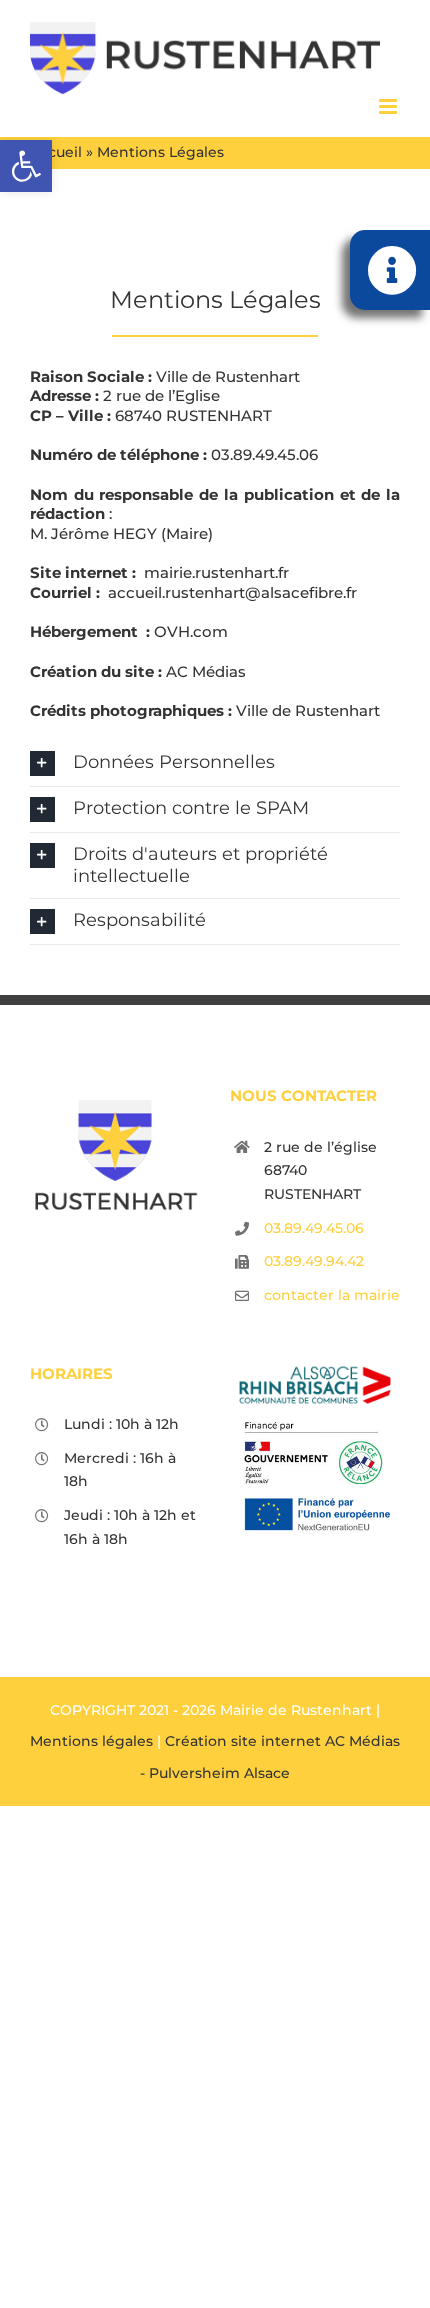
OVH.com (191, 631)
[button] (26, 166)
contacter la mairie (332, 1295)
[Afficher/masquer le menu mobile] (389, 106)
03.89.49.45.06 (264, 454)
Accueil (56, 152)
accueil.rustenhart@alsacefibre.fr (232, 592)
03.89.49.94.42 (314, 1261)
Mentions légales (91, 1741)
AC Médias (206, 671)
